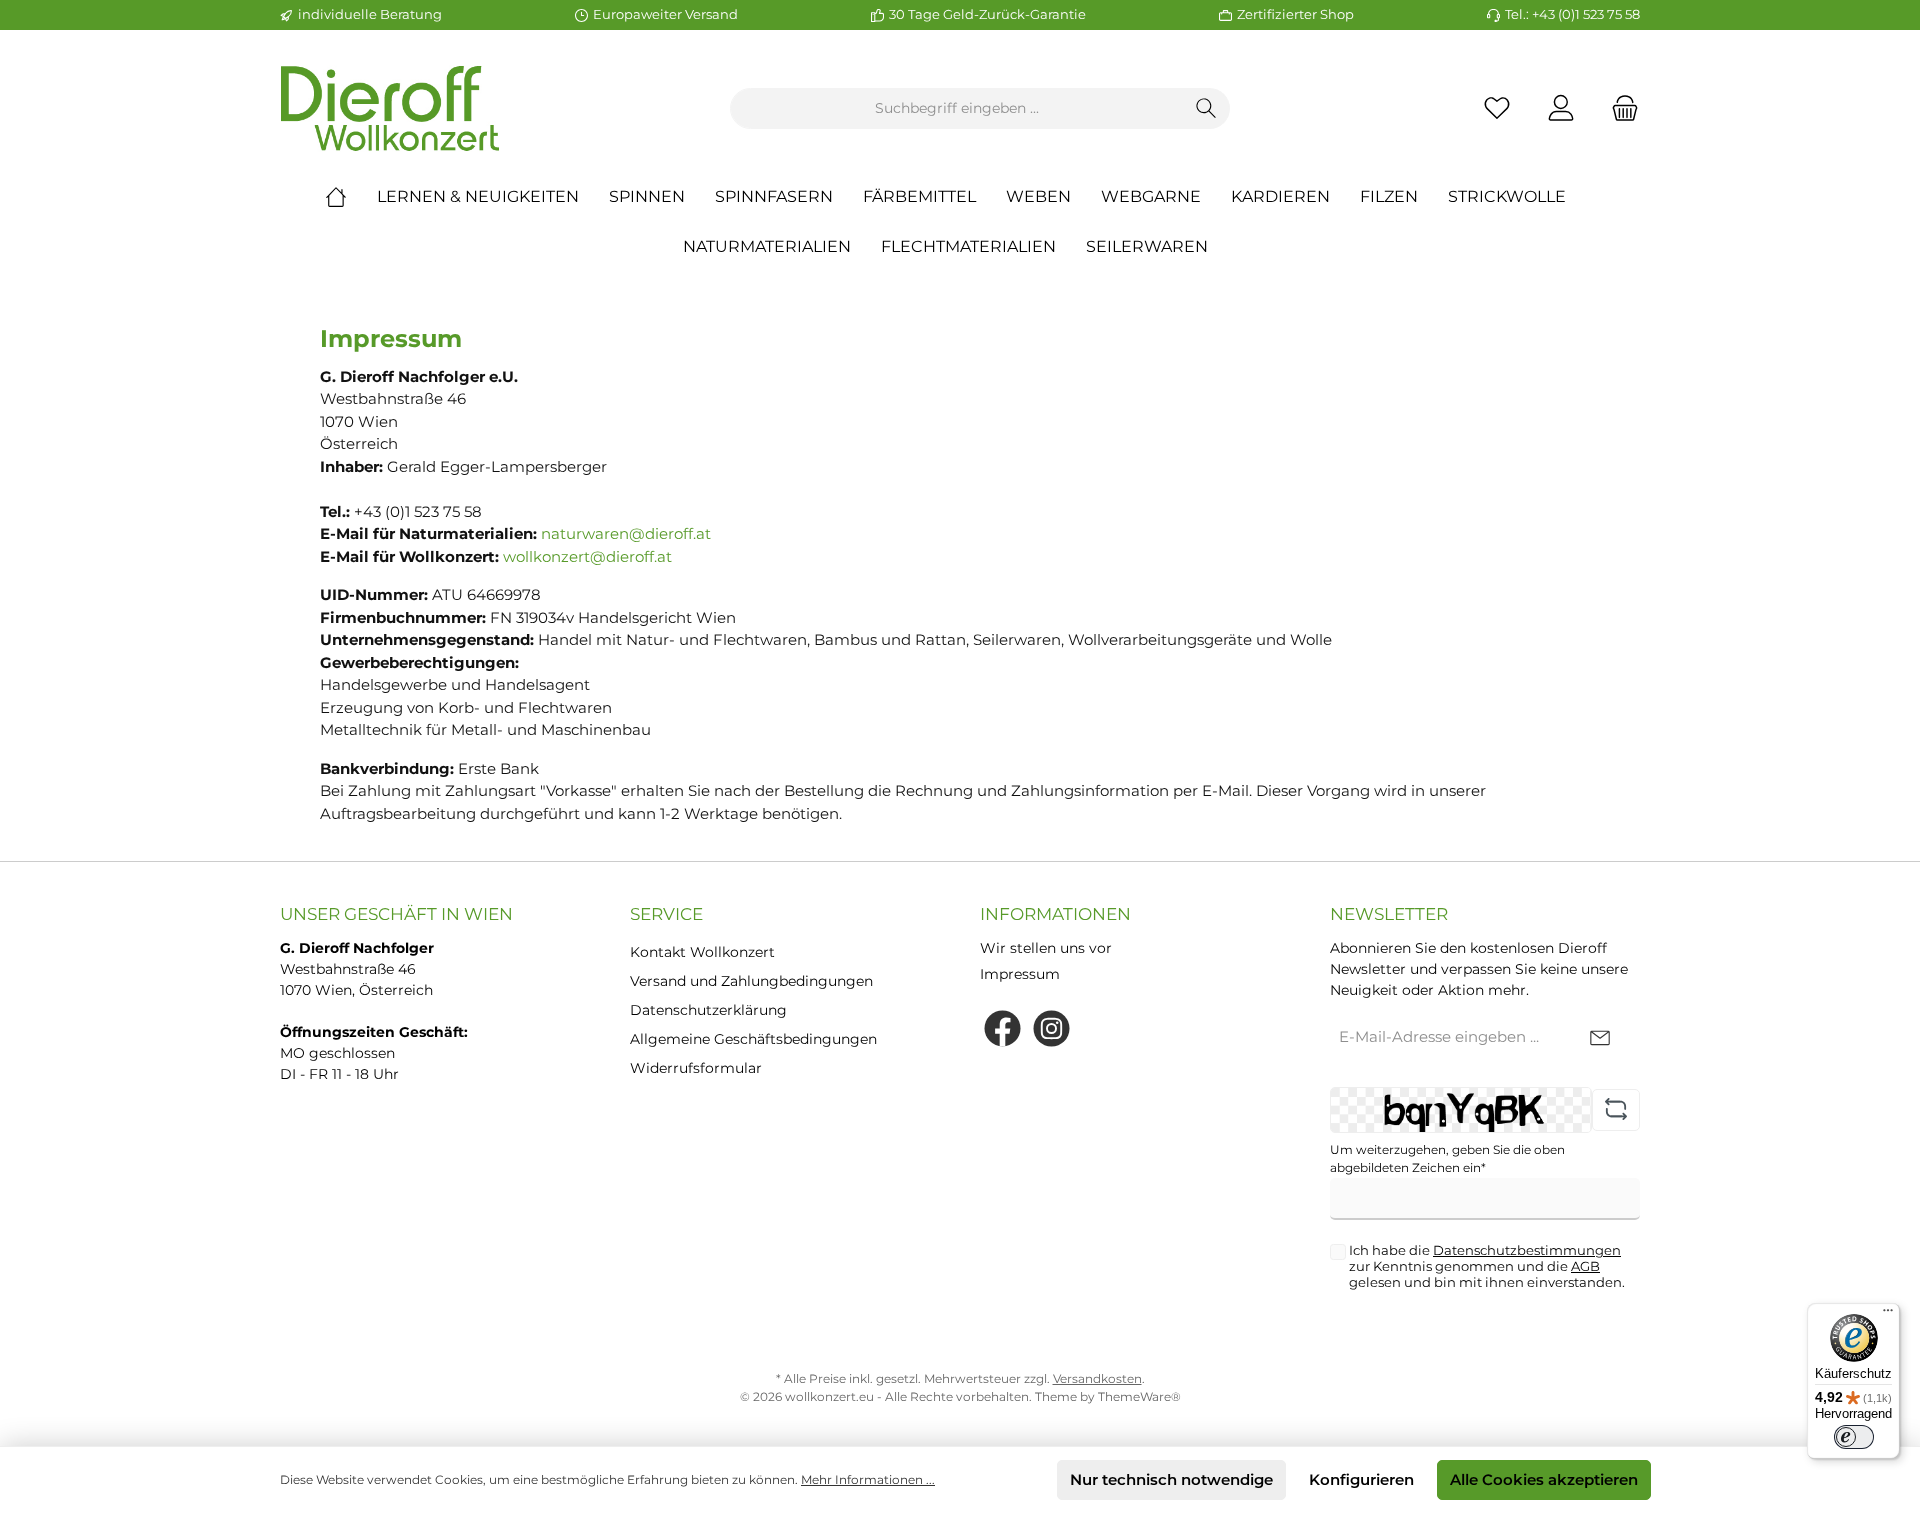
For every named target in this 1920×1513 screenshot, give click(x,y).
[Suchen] (1206, 108)
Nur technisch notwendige (1171, 1479)
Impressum (1020, 974)
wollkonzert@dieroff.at (587, 556)
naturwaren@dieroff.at (626, 533)
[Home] (351, 197)
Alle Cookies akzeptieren (1544, 1479)
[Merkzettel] (1497, 108)
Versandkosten (1097, 1378)
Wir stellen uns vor (1046, 948)
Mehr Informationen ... (868, 1479)
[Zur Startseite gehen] (390, 108)
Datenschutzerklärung (708, 1010)
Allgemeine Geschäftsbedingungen (753, 1039)
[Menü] (1888, 1315)
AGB (1585, 1266)
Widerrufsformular (696, 1068)
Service (666, 914)
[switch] (1854, 1437)
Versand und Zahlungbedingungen (751, 981)
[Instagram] (1051, 1028)
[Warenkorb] (1619, 108)
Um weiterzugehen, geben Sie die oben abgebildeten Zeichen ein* (1447, 1158)
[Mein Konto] (1561, 108)
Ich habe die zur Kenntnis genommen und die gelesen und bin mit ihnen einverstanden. (1487, 1266)
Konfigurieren (1361, 1479)
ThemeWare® (1139, 1396)
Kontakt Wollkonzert (702, 952)
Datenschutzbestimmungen (1527, 1250)
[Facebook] (1002, 1028)
